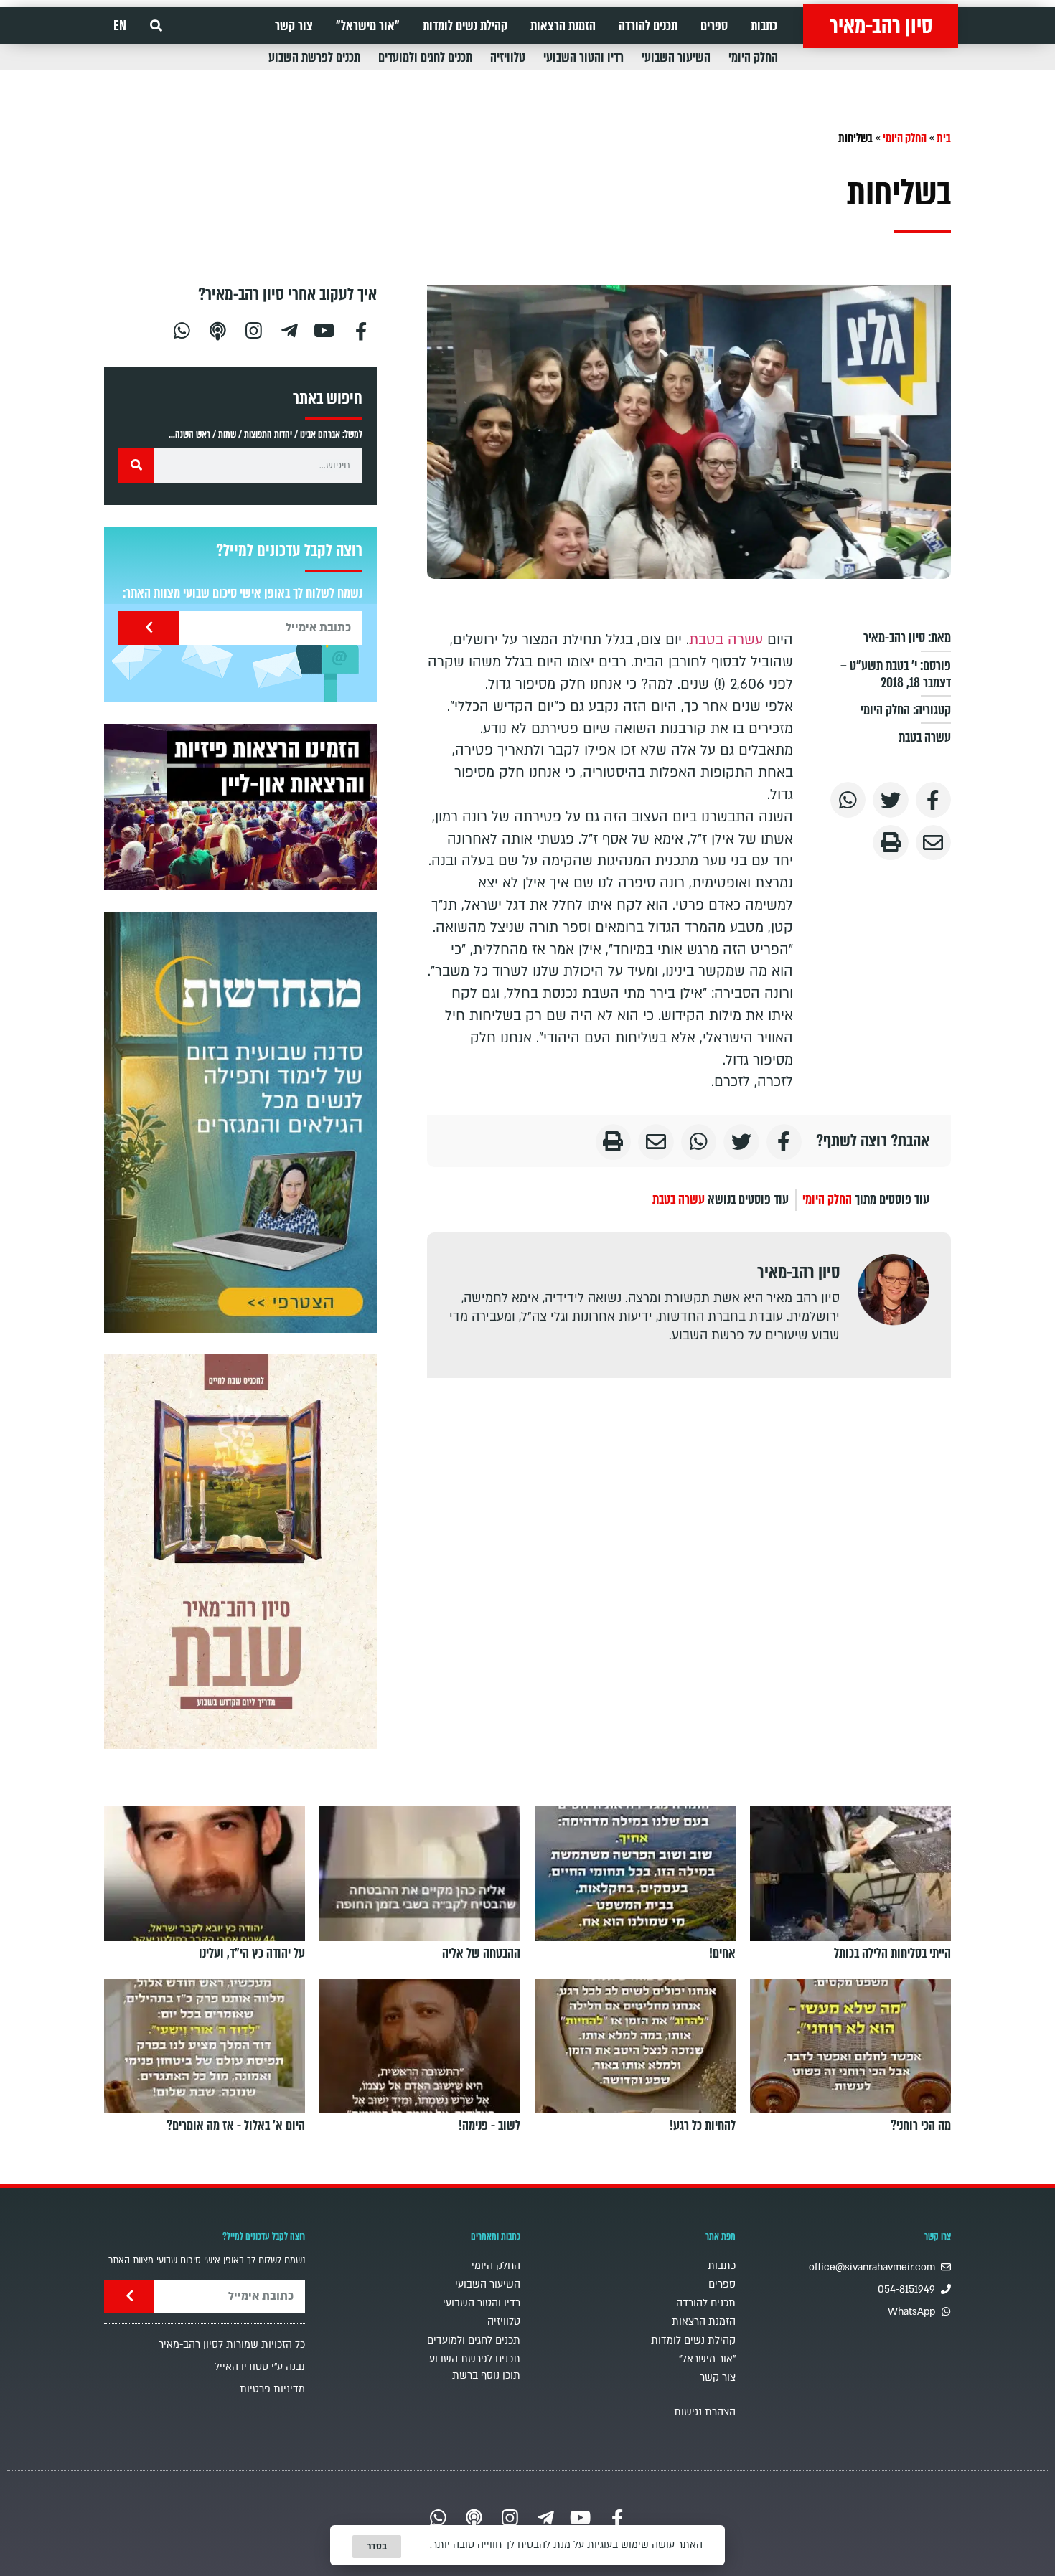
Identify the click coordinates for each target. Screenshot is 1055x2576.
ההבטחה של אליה (481, 1953)
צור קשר (294, 26)
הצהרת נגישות (705, 2412)
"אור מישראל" (368, 26)
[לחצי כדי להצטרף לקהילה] (240, 1122)
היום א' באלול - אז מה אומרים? (236, 2126)
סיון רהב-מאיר (881, 26)
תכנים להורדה (648, 26)
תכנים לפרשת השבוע (314, 57)
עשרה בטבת (925, 737)
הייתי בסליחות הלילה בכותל (892, 1953)
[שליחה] (149, 628)
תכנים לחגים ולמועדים (425, 57)
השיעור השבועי (676, 57)
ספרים (714, 26)
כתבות (764, 26)
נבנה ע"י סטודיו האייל (260, 2367)
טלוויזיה (508, 57)
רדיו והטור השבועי (583, 57)
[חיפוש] (136, 466)
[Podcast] (217, 329)
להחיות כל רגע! (703, 2126)
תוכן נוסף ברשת (486, 2376)
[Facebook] (361, 329)
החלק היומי (753, 57)
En (120, 26)
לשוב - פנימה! (489, 2126)
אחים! (722, 1953)
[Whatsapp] (182, 329)
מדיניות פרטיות (272, 2389)
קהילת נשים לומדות (465, 26)
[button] (156, 26)
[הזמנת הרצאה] (240, 807)
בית (944, 138)
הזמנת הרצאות (563, 26)
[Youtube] (325, 329)
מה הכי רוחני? (921, 2126)
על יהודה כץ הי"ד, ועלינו (252, 1953)
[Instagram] (253, 329)
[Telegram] (289, 329)
